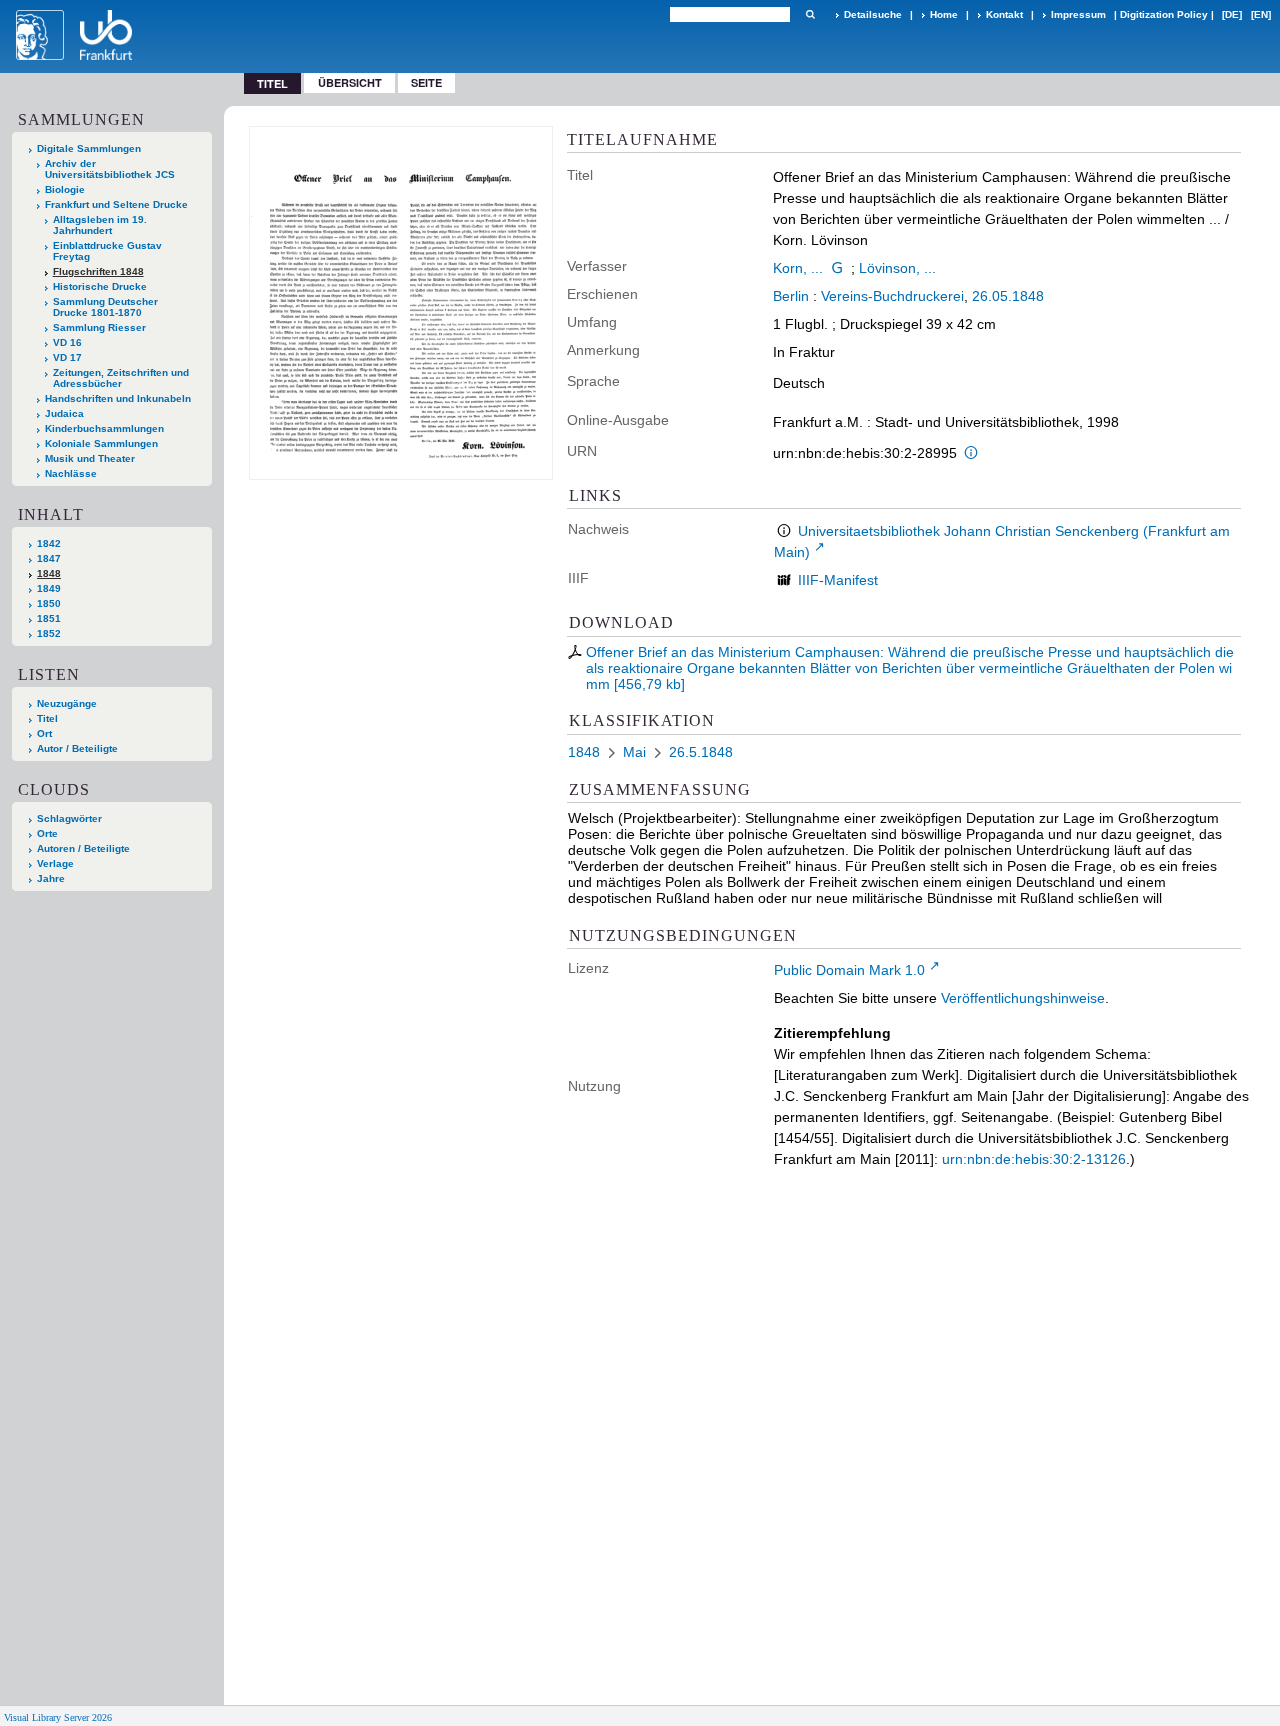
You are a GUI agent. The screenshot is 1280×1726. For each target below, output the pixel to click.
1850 (49, 603)
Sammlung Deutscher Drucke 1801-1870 (105, 307)
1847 (49, 558)
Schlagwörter (69, 818)
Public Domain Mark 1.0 (849, 970)
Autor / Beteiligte (77, 748)
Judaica (64, 413)
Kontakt (1004, 14)
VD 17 (67, 357)
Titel (47, 718)
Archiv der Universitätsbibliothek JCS (110, 169)
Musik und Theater (90, 458)
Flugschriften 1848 (98, 271)
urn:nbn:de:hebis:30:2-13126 (1034, 1159)
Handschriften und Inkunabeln (118, 398)
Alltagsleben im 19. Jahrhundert (100, 225)
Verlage (55, 863)
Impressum (1078, 14)
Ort (44, 733)
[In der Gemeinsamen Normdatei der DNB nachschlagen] (837, 268)
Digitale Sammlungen (89, 148)
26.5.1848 (701, 752)
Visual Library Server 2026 (58, 1717)
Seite (426, 82)
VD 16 (67, 342)
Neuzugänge (67, 703)
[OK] (810, 14)
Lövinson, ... (897, 268)
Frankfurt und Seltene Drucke (116, 204)
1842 (49, 543)
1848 (49, 573)
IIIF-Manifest (838, 580)
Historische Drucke (100, 286)
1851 (49, 618)
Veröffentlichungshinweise (1023, 998)
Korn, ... (798, 268)
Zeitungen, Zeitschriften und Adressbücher (121, 378)
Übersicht (350, 82)
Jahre (51, 878)
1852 (49, 633)
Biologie (65, 189)
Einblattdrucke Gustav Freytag (107, 251)
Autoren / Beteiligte (83, 848)
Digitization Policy (1164, 14)
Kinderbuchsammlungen (104, 428)
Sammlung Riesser (99, 327)
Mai (634, 752)
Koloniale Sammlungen (101, 443)
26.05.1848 (1008, 296)
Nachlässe (71, 473)
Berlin (791, 296)
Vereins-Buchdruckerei (892, 296)
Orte (47, 833)
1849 (49, 588)
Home (944, 14)
